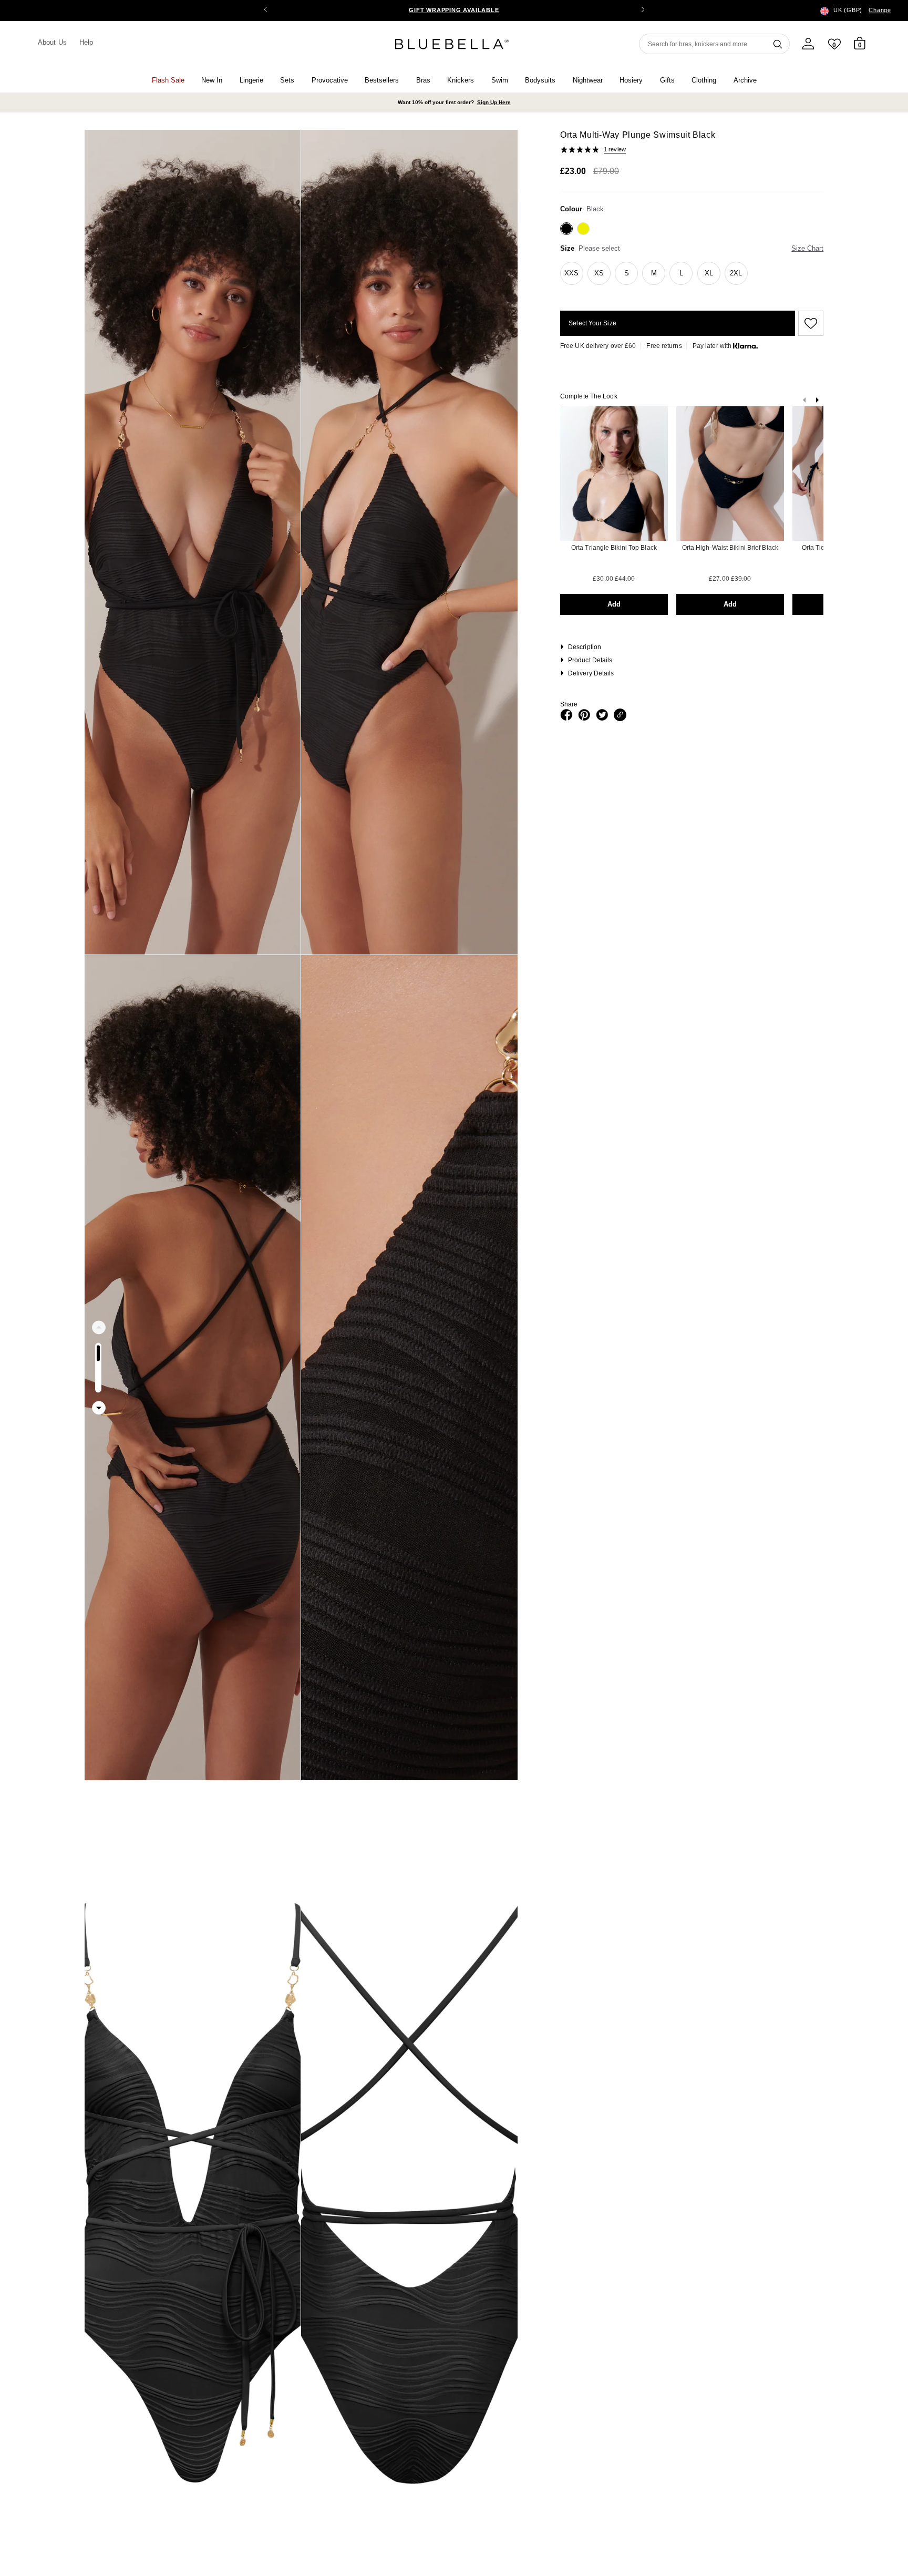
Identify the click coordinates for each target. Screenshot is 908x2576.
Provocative (330, 80)
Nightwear (588, 80)
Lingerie (251, 80)
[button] (643, 11)
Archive (745, 80)
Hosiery (631, 80)
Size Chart (807, 248)
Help (86, 42)
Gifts (667, 80)
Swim (500, 80)
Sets (287, 80)
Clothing (704, 80)
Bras (423, 80)
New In (212, 80)
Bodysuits (540, 80)
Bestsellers (382, 80)
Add (614, 604)
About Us (52, 42)
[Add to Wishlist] (809, 323)
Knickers (461, 80)
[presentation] (817, 402)
